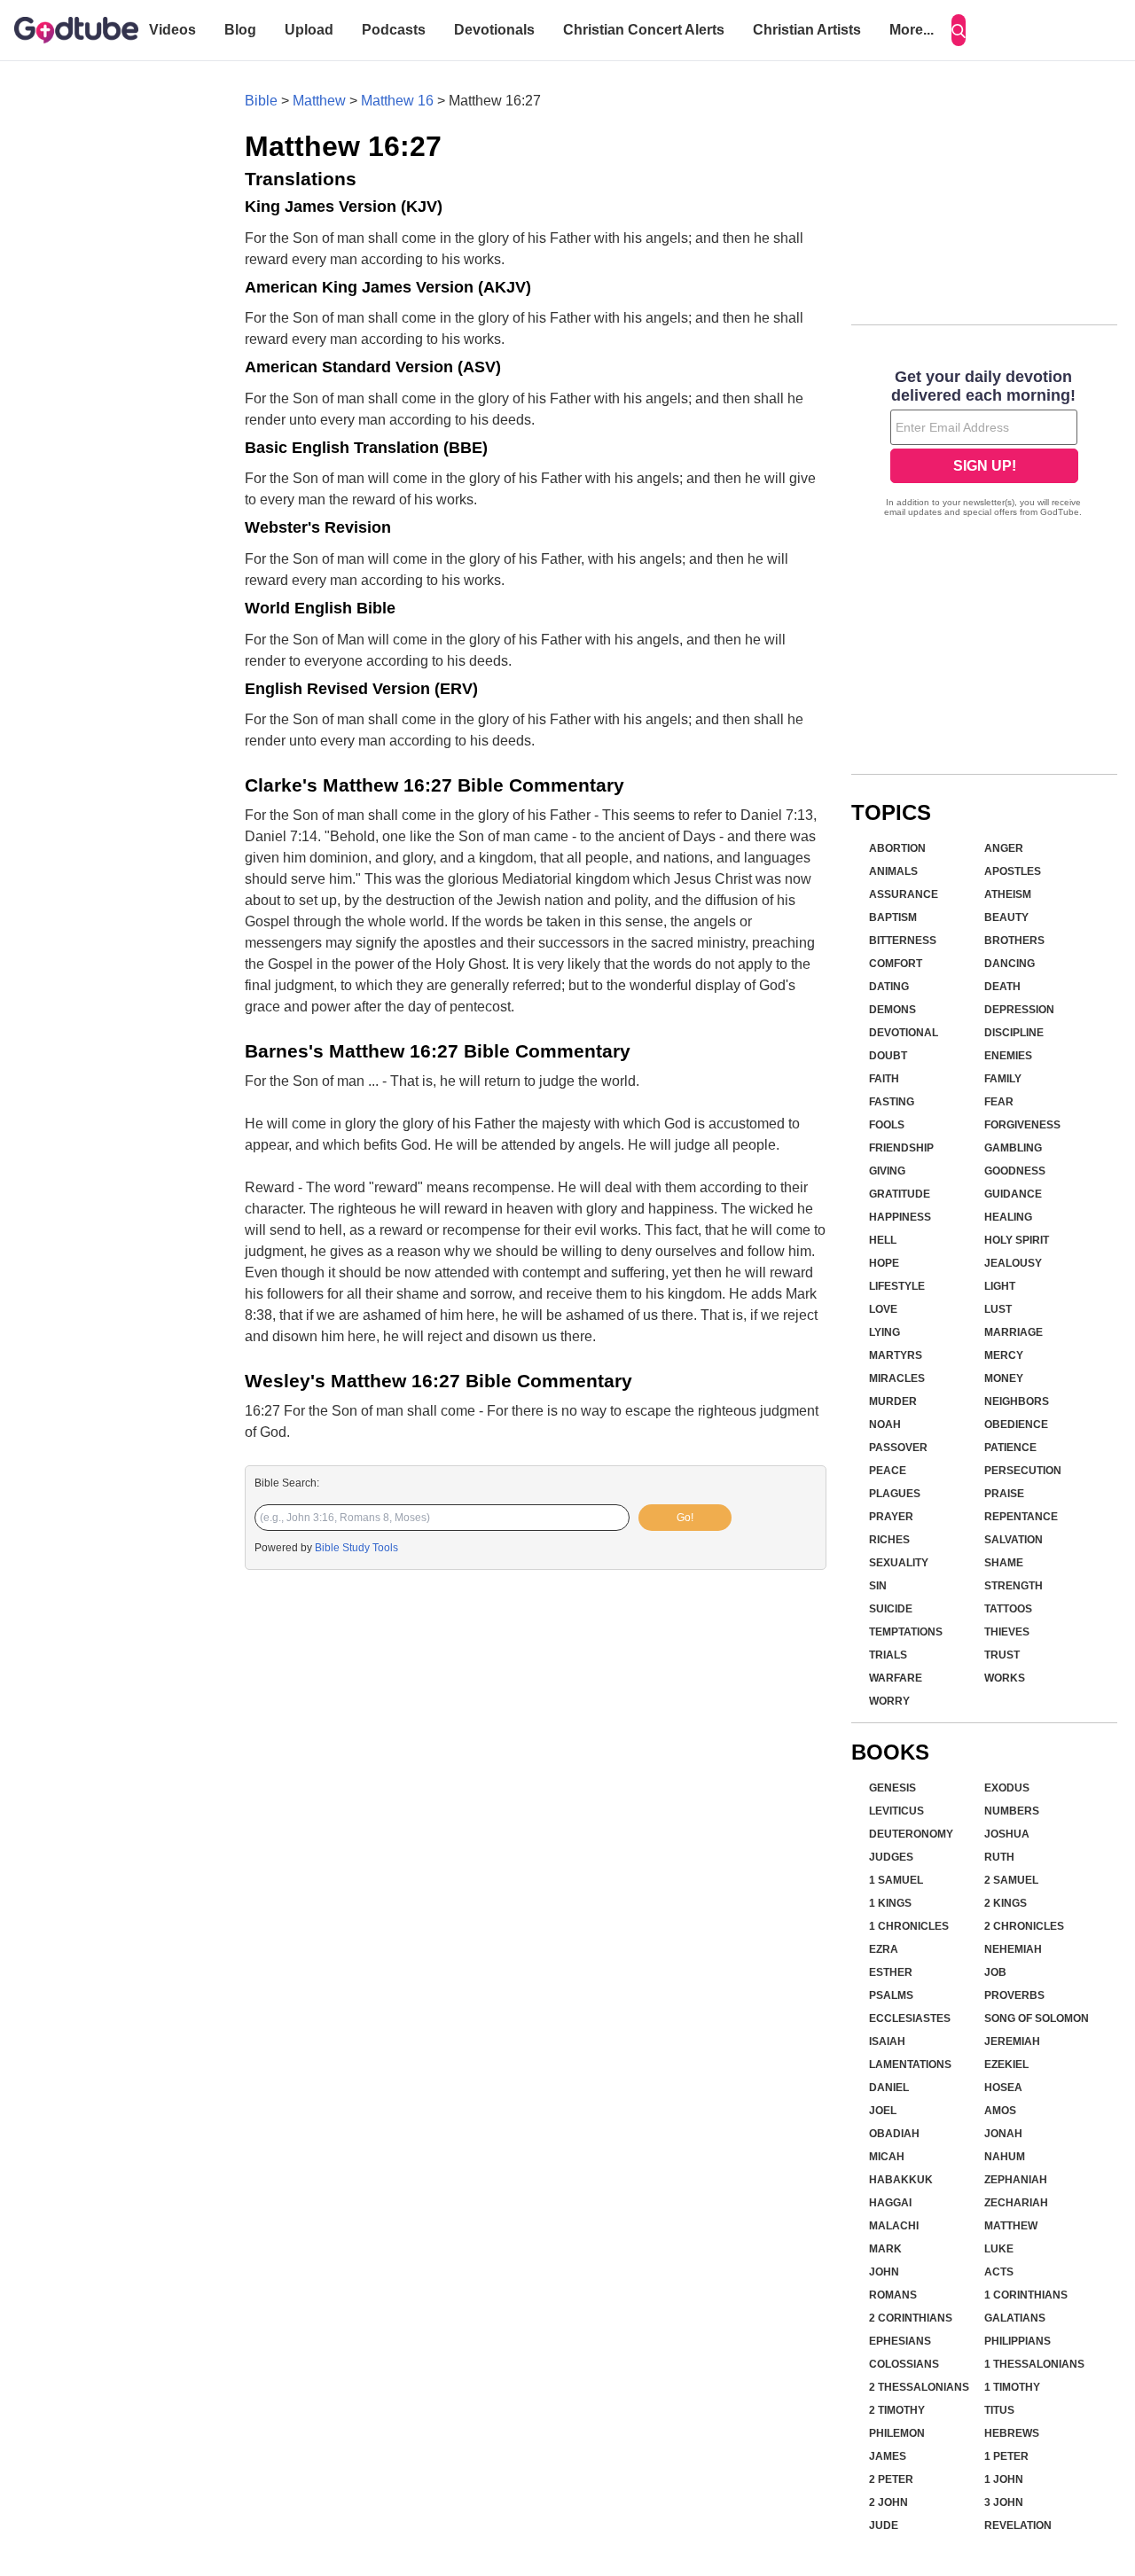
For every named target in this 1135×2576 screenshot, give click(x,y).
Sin (878, 1586)
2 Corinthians (911, 2318)
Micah (887, 2157)
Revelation (1018, 2525)
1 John (1004, 2479)
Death (1002, 987)
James (888, 2456)
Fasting (892, 1102)
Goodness (1015, 1171)
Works (1005, 1678)
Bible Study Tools (356, 1548)
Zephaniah (1016, 2180)
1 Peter (1006, 2456)
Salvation (1014, 1540)
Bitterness (903, 941)
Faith (884, 1079)
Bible (261, 101)
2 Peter (891, 2479)
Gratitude (900, 1194)
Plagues (895, 1494)
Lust (998, 1309)
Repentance (1021, 1517)
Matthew (319, 101)
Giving (887, 1171)
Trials (888, 1655)
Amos (1000, 2111)
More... (912, 30)
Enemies (1008, 1056)
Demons (892, 1010)
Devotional (904, 1033)
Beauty (1006, 917)
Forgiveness (1022, 1125)
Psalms (891, 1995)
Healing (1008, 1217)
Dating (889, 987)
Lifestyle (897, 1286)
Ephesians (900, 2341)
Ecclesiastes (910, 2018)
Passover (898, 1448)
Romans (893, 2295)
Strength (1014, 1586)
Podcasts (394, 30)
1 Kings (890, 1903)
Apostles (1013, 871)
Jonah (1003, 2134)
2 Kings (1006, 1903)
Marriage (1014, 1332)
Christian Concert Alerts (644, 30)
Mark (885, 2249)
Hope (884, 1263)
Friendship (901, 1148)
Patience (1010, 1448)
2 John (888, 2502)
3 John (1004, 2502)
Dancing (1010, 964)
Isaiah (887, 2041)
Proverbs (1014, 1995)
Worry (889, 1701)
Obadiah (894, 2134)
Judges (891, 1857)
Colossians (904, 2364)
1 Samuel (896, 1880)
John (884, 2272)
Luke (999, 2249)
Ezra (884, 1949)
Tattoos (1008, 1609)
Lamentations (910, 2065)
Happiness (900, 1217)
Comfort (896, 964)
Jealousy (1013, 1263)
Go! (685, 1518)
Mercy (1004, 1355)
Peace (888, 1471)
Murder (893, 1401)
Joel (883, 2111)
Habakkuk (901, 2180)
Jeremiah (1012, 2041)
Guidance (1013, 1194)
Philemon (897, 2433)
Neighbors (1017, 1401)
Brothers (1014, 941)
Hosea (1003, 2088)
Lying (885, 1332)
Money (1004, 1378)
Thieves (1007, 1632)
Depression (1019, 1010)
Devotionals (494, 30)
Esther (891, 1972)
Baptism (893, 917)
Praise (1004, 1494)
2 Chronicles (1024, 1926)
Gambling (1013, 1148)
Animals (893, 871)
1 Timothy (1012, 2387)
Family (1003, 1079)
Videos (172, 30)
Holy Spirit (1017, 1240)
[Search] (959, 30)
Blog (240, 30)
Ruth (999, 1857)
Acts (999, 2272)
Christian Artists (807, 30)
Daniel (889, 2088)
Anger (1004, 848)
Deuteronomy (911, 1834)
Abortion (897, 848)
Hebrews (1012, 2433)
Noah (885, 1425)
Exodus (1007, 1788)
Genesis (892, 1788)
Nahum (1005, 2157)
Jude (884, 2525)
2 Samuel (1011, 1880)
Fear (999, 1102)
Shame (1004, 1563)
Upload (309, 30)
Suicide (891, 1609)
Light (1000, 1286)
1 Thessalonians (1034, 2364)
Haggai (890, 2203)
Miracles (897, 1378)
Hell (883, 1240)
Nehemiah (1013, 1949)
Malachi (894, 2226)
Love (883, 1309)
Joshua (1007, 1834)
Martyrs (896, 1355)
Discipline (1014, 1033)
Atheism (1008, 894)
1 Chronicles (909, 1926)
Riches (889, 1540)
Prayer (891, 1517)
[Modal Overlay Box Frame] (984, 445)
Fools (887, 1125)
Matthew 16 (397, 101)
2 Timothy (897, 2410)
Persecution (1023, 1471)
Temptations (906, 1632)
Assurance (904, 894)
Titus (999, 2410)
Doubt (888, 1056)
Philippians (1018, 2341)
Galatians (1015, 2318)
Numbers (1012, 1811)
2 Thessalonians (919, 2387)
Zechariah (1016, 2203)
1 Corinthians (1026, 2295)
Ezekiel (1006, 2065)
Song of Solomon (1037, 2018)
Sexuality (899, 1563)
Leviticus (896, 1811)
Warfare (896, 1678)
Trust (1002, 1655)
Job (995, 1972)
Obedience (1016, 1425)
